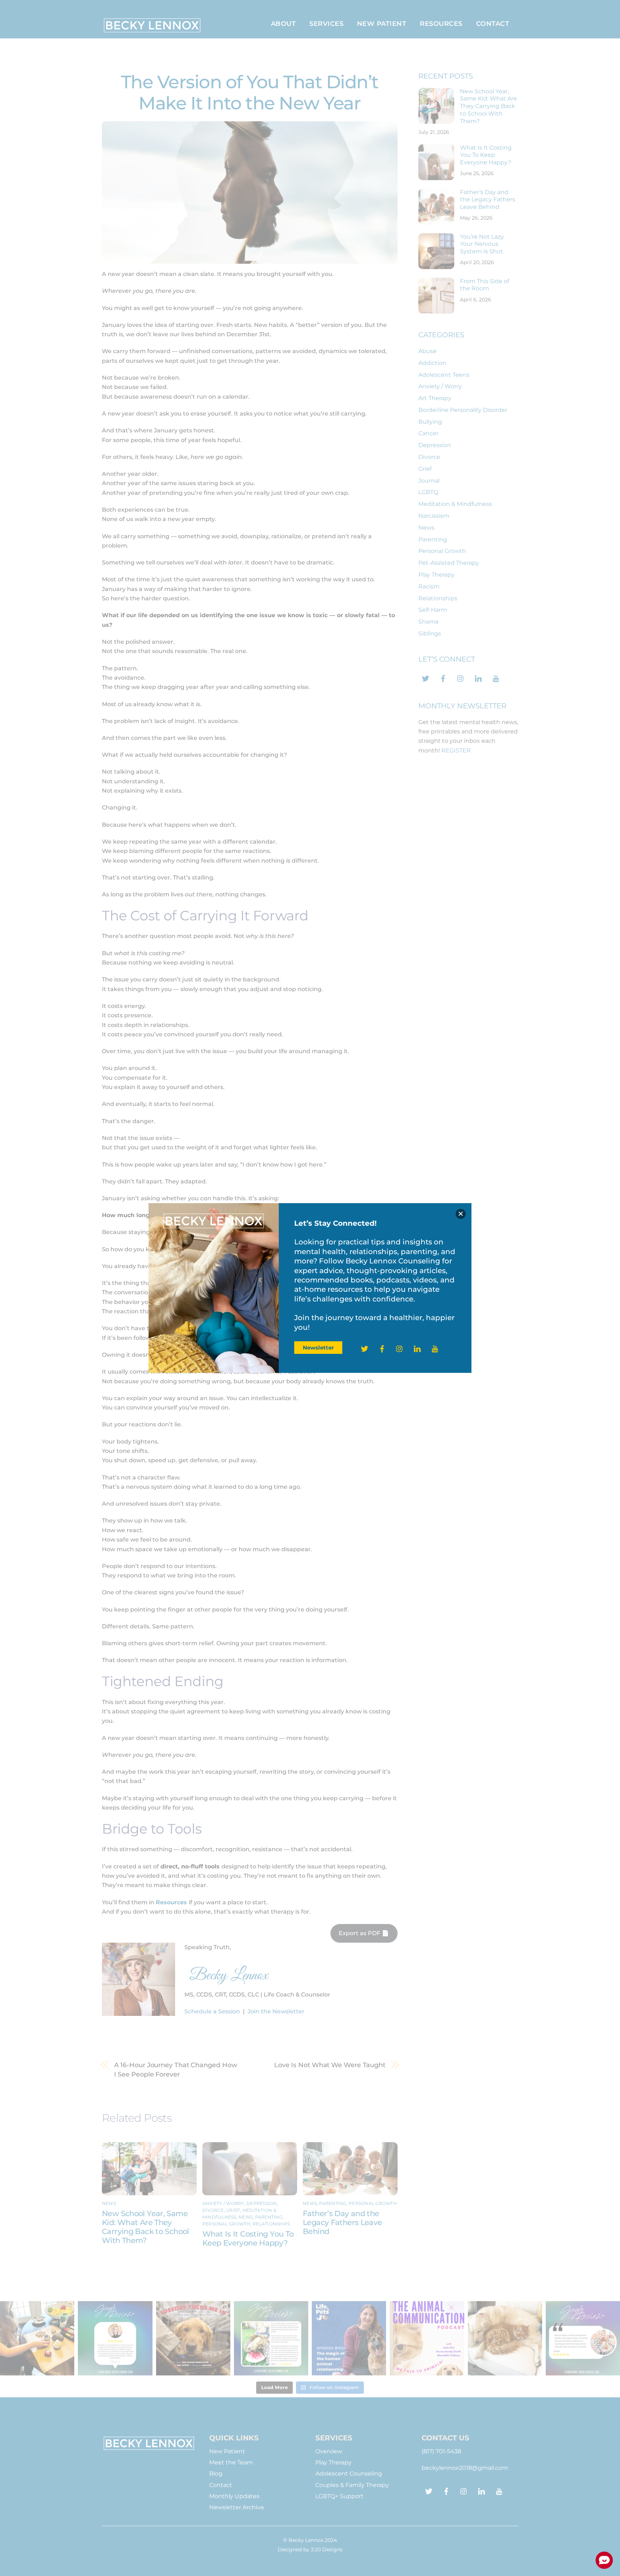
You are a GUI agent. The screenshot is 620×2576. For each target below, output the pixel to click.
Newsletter (318, 1348)
